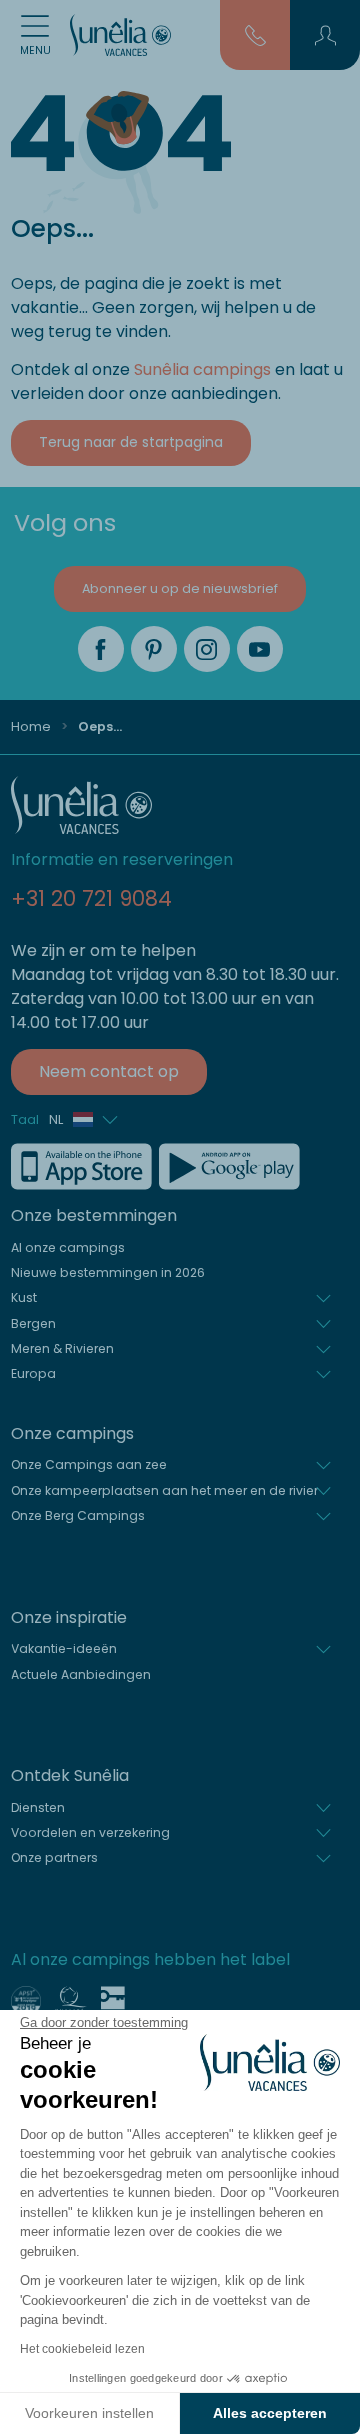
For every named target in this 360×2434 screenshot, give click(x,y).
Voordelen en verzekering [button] (90, 1832)
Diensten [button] (38, 1807)
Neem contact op (109, 1071)
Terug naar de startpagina (131, 442)
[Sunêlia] (120, 35)
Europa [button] (33, 1373)
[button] (325, 35)
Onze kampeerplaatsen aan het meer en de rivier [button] (164, 1490)
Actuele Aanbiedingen (81, 1674)
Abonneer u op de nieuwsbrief (180, 588)
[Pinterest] (154, 649)
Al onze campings (68, 1247)
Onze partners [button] (54, 1857)
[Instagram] (207, 649)
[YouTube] (260, 649)
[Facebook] (101, 649)
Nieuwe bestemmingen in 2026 (108, 1272)
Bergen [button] (33, 1323)
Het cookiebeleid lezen (82, 2349)
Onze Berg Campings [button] (78, 1515)
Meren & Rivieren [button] (62, 1348)
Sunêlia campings (202, 369)
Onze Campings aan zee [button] (89, 1464)
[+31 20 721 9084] (255, 34)
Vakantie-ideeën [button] (64, 1648)
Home (31, 726)
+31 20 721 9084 (91, 898)
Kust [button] (24, 1297)
